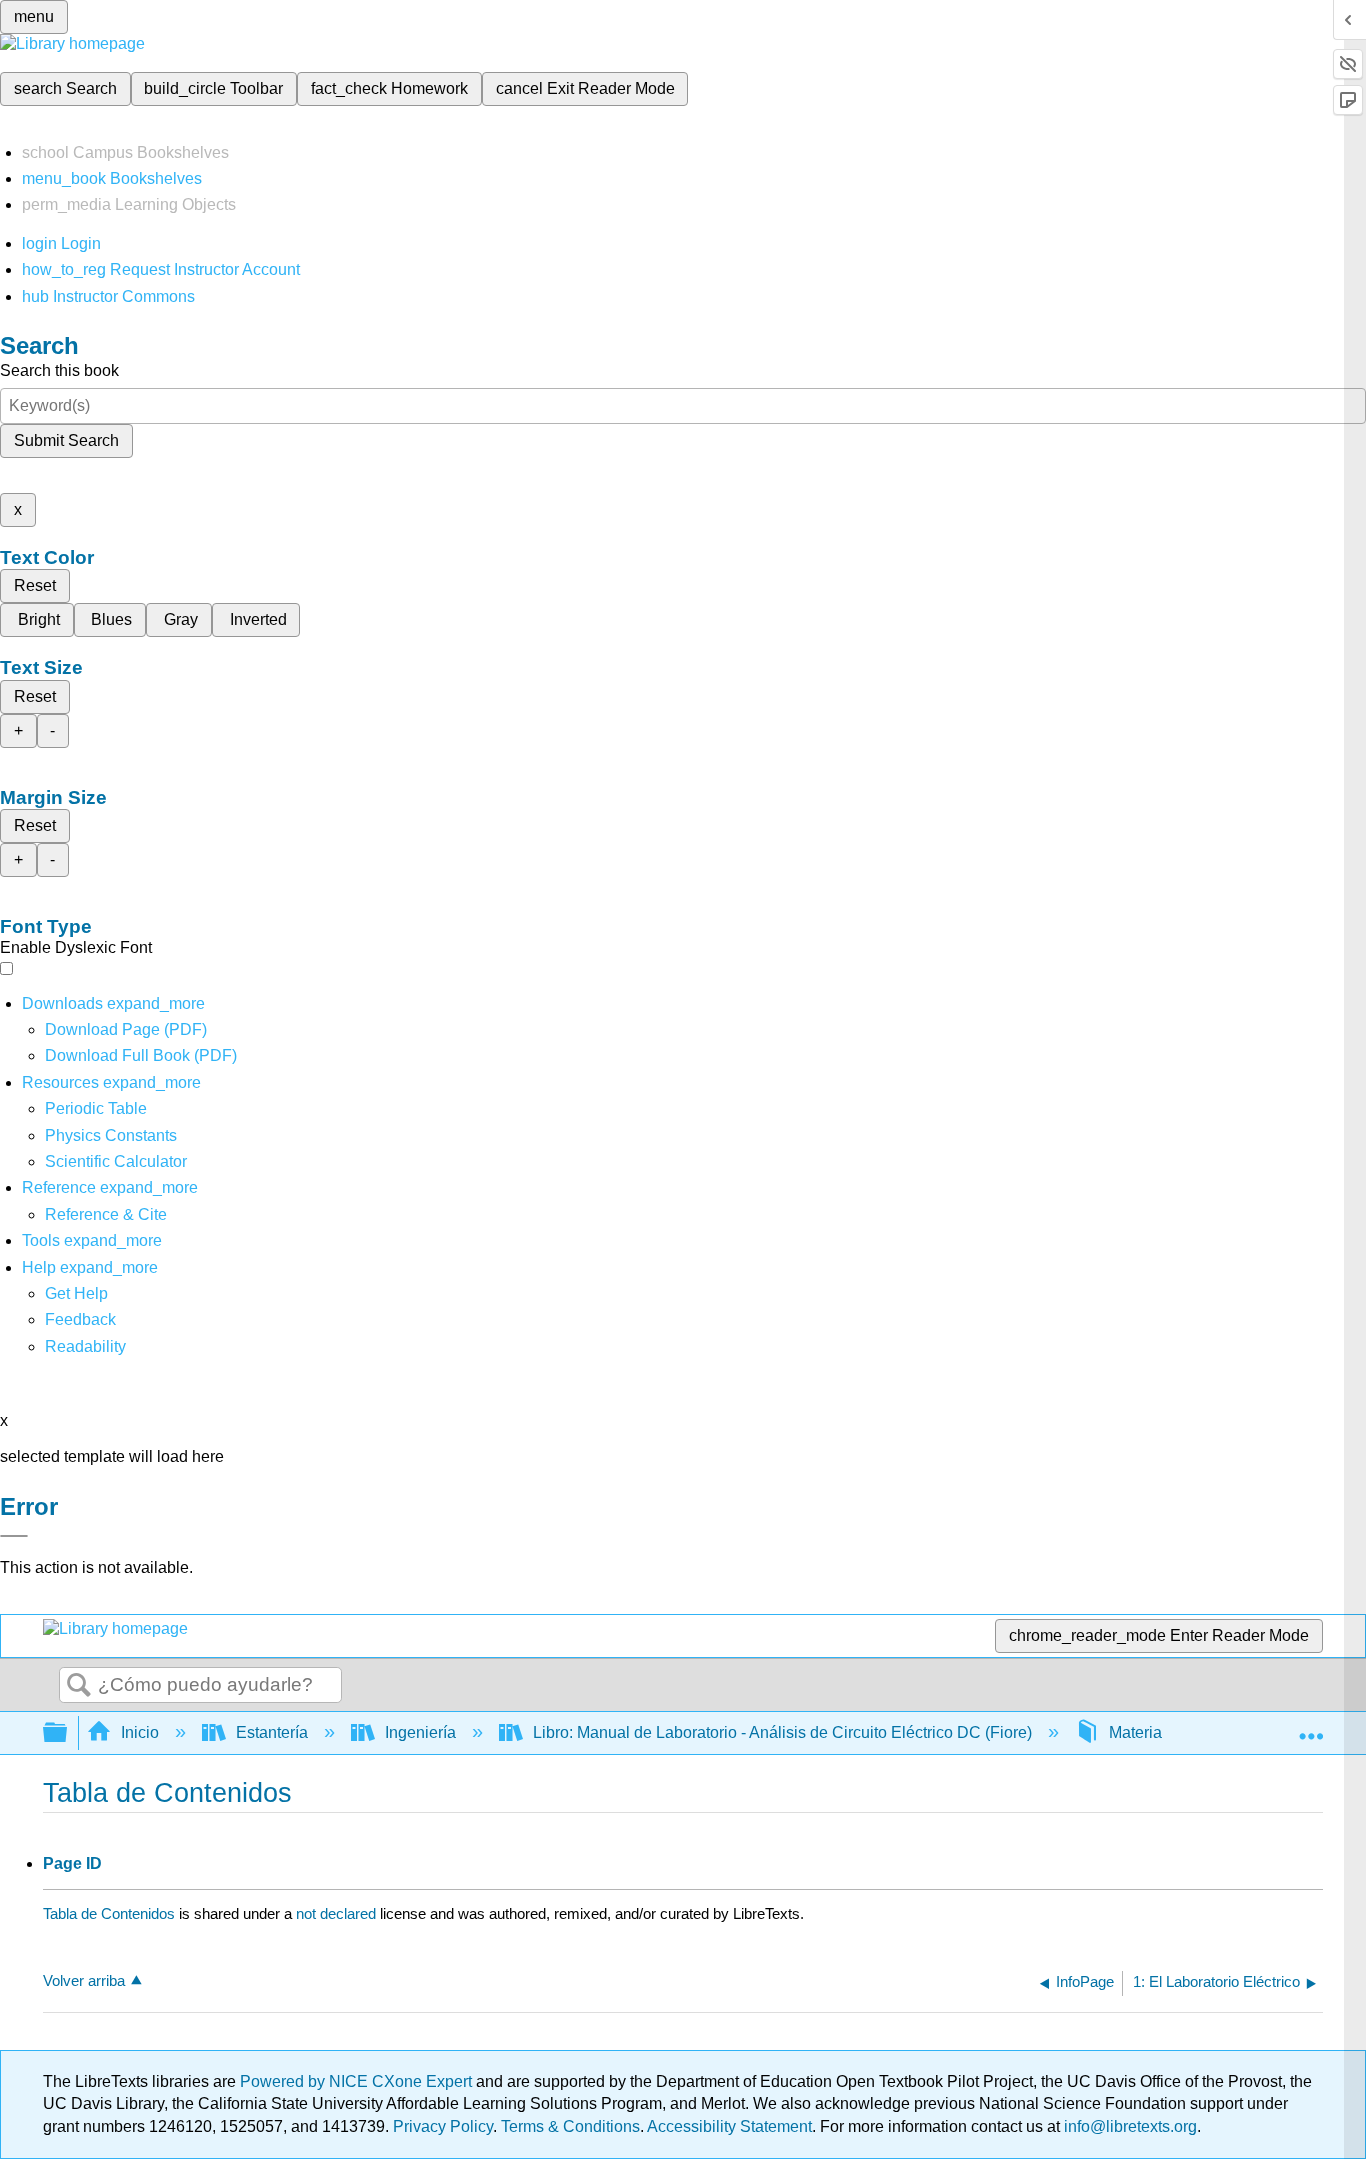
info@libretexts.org (1128, 2126)
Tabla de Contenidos (109, 1913)
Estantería (272, 1732)
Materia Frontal (1162, 1732)
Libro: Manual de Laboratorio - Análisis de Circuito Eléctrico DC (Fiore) (782, 1732)
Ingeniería (420, 1732)
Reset (35, 585)
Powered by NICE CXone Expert (358, 2081)
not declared (338, 1913)
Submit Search (66, 440)
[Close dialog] (14, 1536)
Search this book (59, 370)
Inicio (140, 1732)
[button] (80, 1319)
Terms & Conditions (570, 2126)
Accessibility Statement (729, 2126)
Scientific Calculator (116, 1161)
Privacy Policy (443, 2126)
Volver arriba (84, 1980)
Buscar (79, 1686)
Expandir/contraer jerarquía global (68, 1733)
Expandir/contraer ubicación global (1311, 1727)
